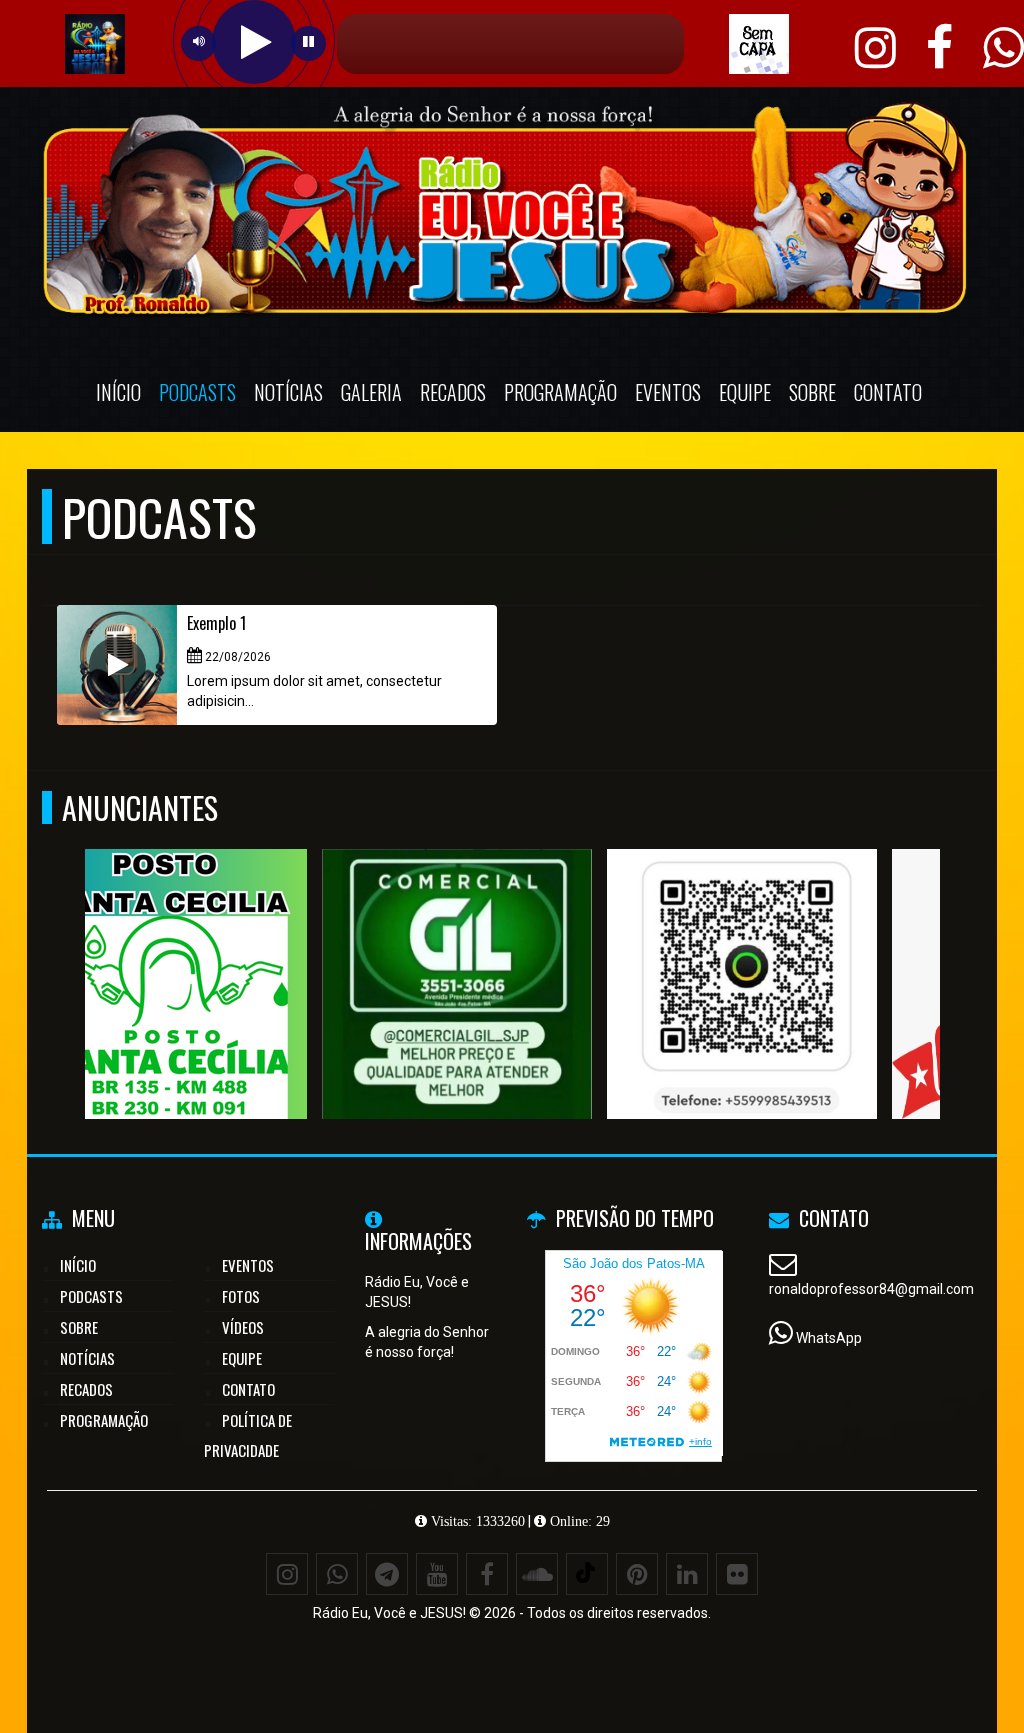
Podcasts (197, 392)
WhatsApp (829, 1338)
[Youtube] (437, 1574)
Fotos (241, 1296)
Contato (888, 392)
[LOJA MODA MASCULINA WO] (790, 947)
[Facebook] (487, 1574)
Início (118, 392)
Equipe (745, 392)
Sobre (812, 392)
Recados (453, 392)
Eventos (668, 392)
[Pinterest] (637, 1574)
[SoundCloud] (537, 1574)
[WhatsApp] (337, 1574)
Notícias (288, 392)
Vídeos (243, 1327)
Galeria (371, 392)
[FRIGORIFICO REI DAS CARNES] (505, 947)
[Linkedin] (687, 1574)
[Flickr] (737, 1574)
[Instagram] (287, 1574)
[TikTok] (587, 1574)
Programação (560, 392)
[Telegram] (387, 1574)
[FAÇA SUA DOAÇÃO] (220, 947)
